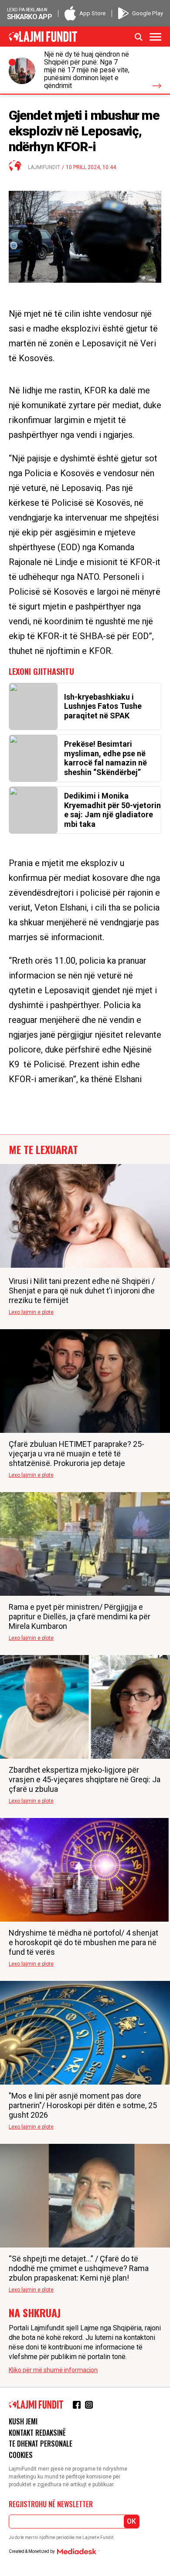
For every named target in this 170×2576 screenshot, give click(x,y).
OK (131, 2521)
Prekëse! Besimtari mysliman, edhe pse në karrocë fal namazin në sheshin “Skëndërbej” (105, 758)
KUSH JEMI (23, 2421)
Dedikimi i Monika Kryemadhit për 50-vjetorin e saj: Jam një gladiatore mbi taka (112, 810)
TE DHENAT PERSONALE (41, 2444)
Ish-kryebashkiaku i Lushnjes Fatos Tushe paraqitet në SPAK (103, 706)
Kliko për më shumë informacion (53, 2370)
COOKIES (21, 2455)
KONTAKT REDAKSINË (37, 2433)
